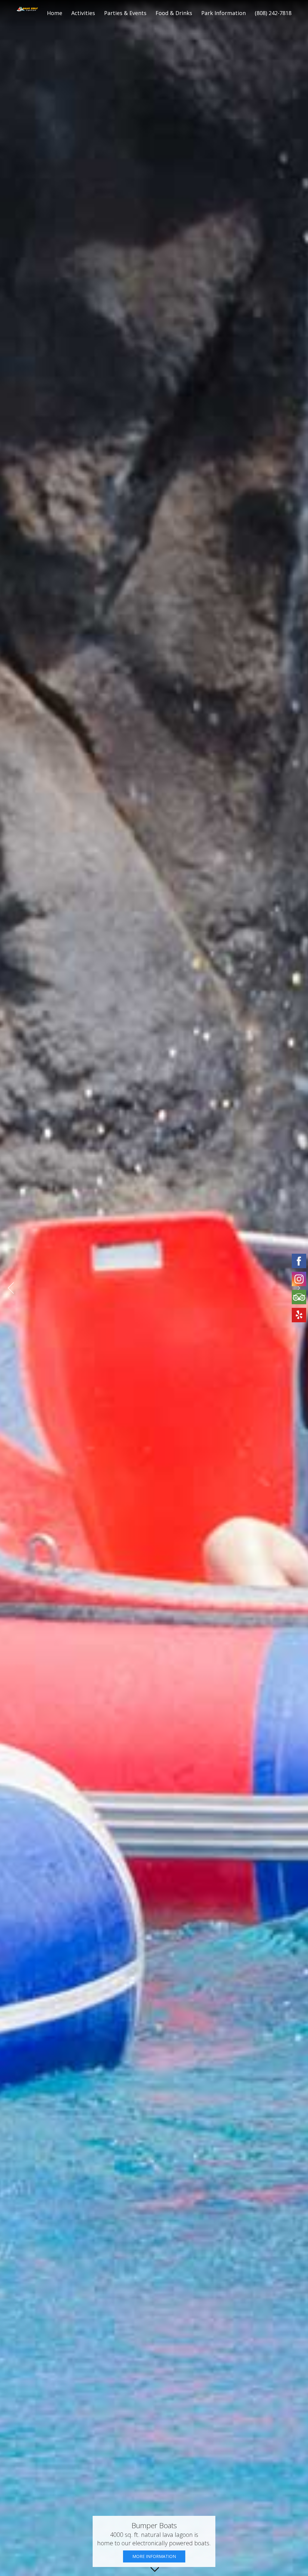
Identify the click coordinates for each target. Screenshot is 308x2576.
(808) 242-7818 (273, 13)
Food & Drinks (174, 13)
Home (55, 13)
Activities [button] (83, 13)
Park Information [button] (223, 13)
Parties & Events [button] (125, 13)
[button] (11, 1288)
